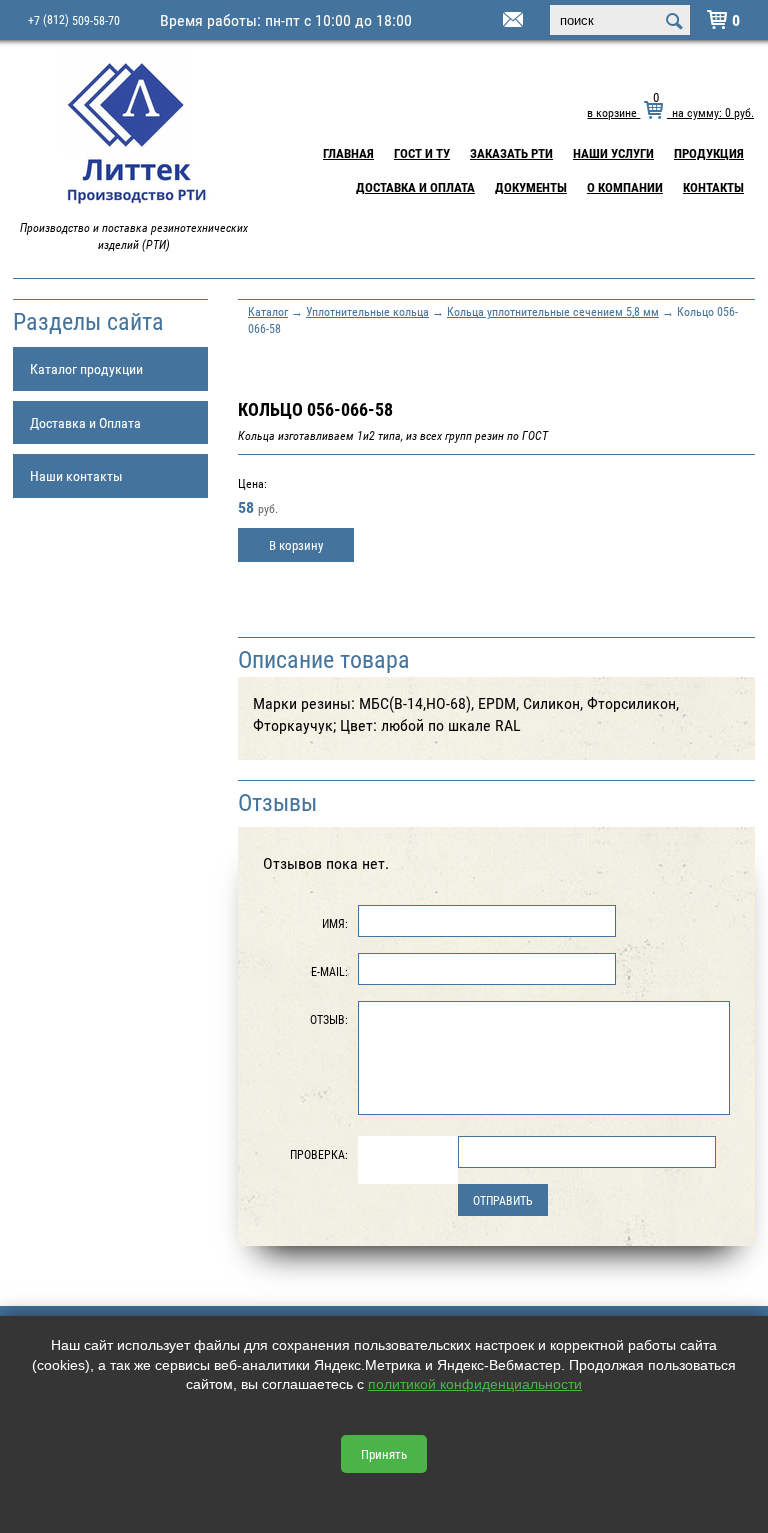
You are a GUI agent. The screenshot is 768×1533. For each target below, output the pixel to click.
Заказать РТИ (511, 153)
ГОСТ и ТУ (422, 153)
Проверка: (319, 1154)
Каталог (268, 311)
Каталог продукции (86, 368)
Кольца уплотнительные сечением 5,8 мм (553, 311)
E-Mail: (329, 971)
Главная (348, 153)
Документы (531, 187)
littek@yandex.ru (488, 21)
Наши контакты (76, 475)
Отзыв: (329, 1019)
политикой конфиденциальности (475, 1384)
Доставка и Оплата (415, 187)
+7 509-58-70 (74, 19)
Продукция (709, 153)
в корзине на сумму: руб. (670, 112)
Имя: (335, 923)
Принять (384, 1454)
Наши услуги (613, 153)
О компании (625, 187)
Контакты (713, 187)
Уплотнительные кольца (367, 311)
